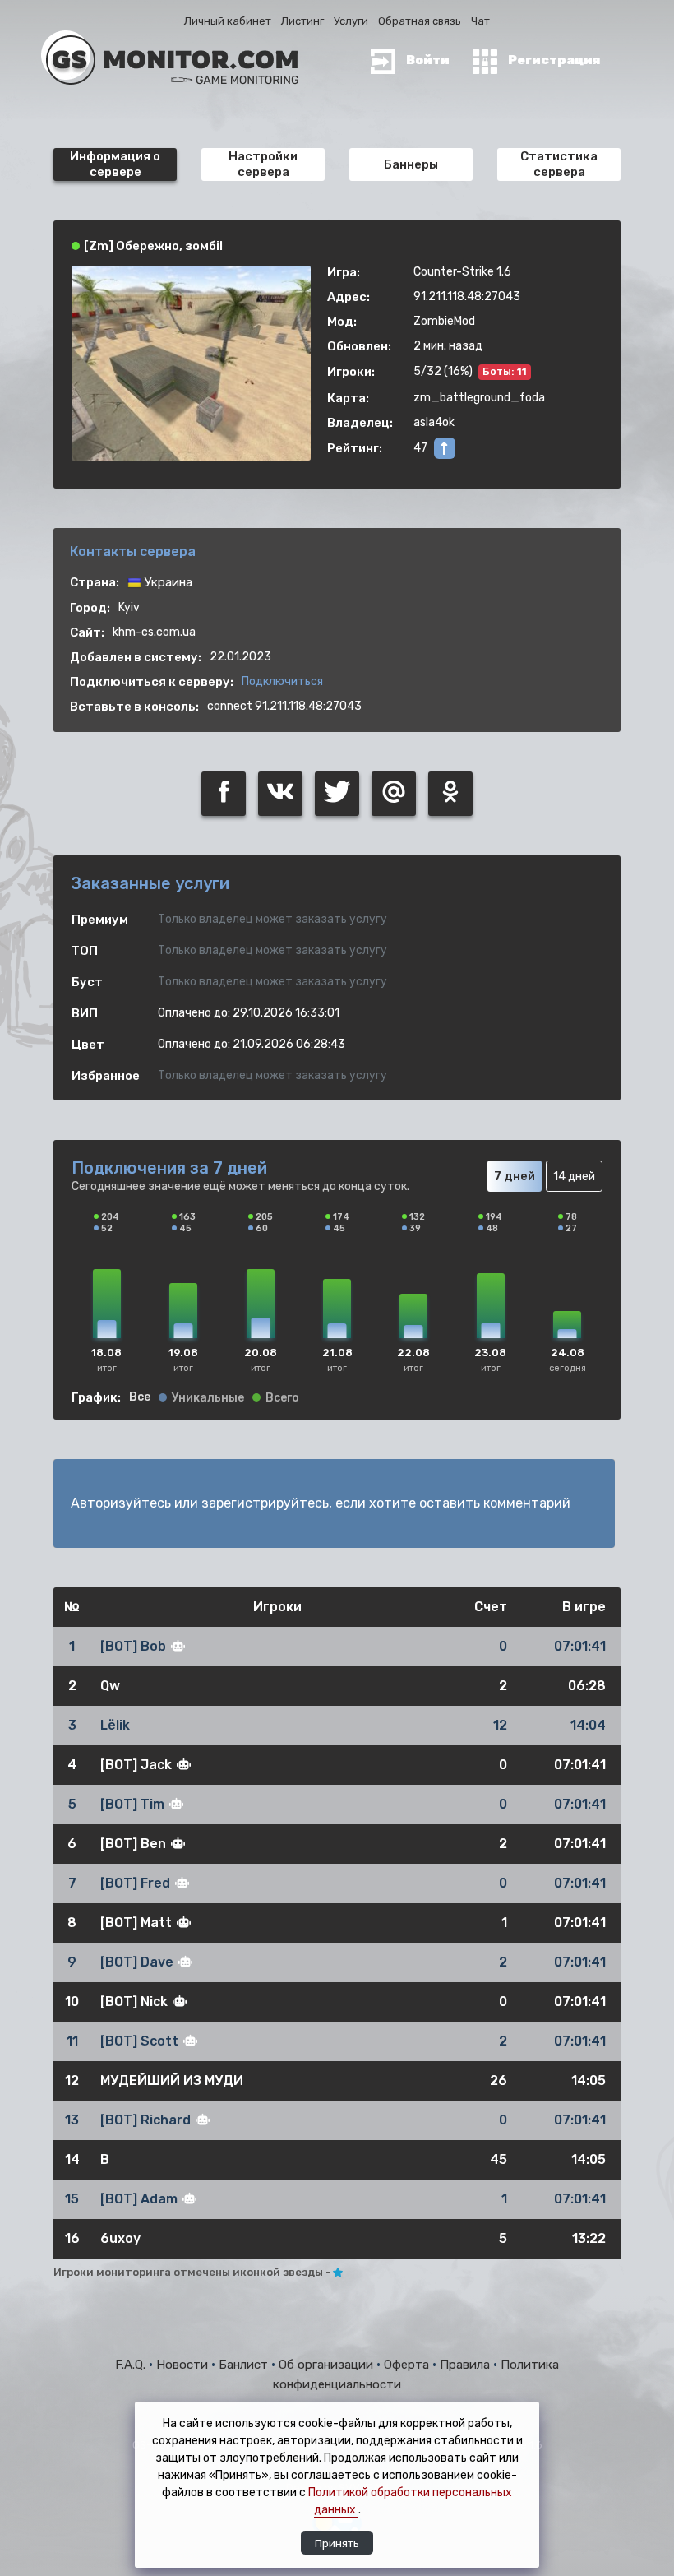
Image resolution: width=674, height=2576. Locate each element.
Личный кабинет (228, 21)
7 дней (515, 1176)
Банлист (245, 2365)
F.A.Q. (132, 2365)
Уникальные (208, 1398)
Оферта (408, 2365)
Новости (184, 2365)
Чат (480, 21)
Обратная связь (420, 21)
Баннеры (411, 164)
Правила (466, 2365)
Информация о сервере (115, 164)
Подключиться (282, 681)
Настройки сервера (263, 164)
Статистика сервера (559, 164)
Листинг (302, 21)
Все (140, 1397)
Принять (337, 2543)
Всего (282, 1398)
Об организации (328, 2365)
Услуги (351, 21)
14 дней (574, 1177)
